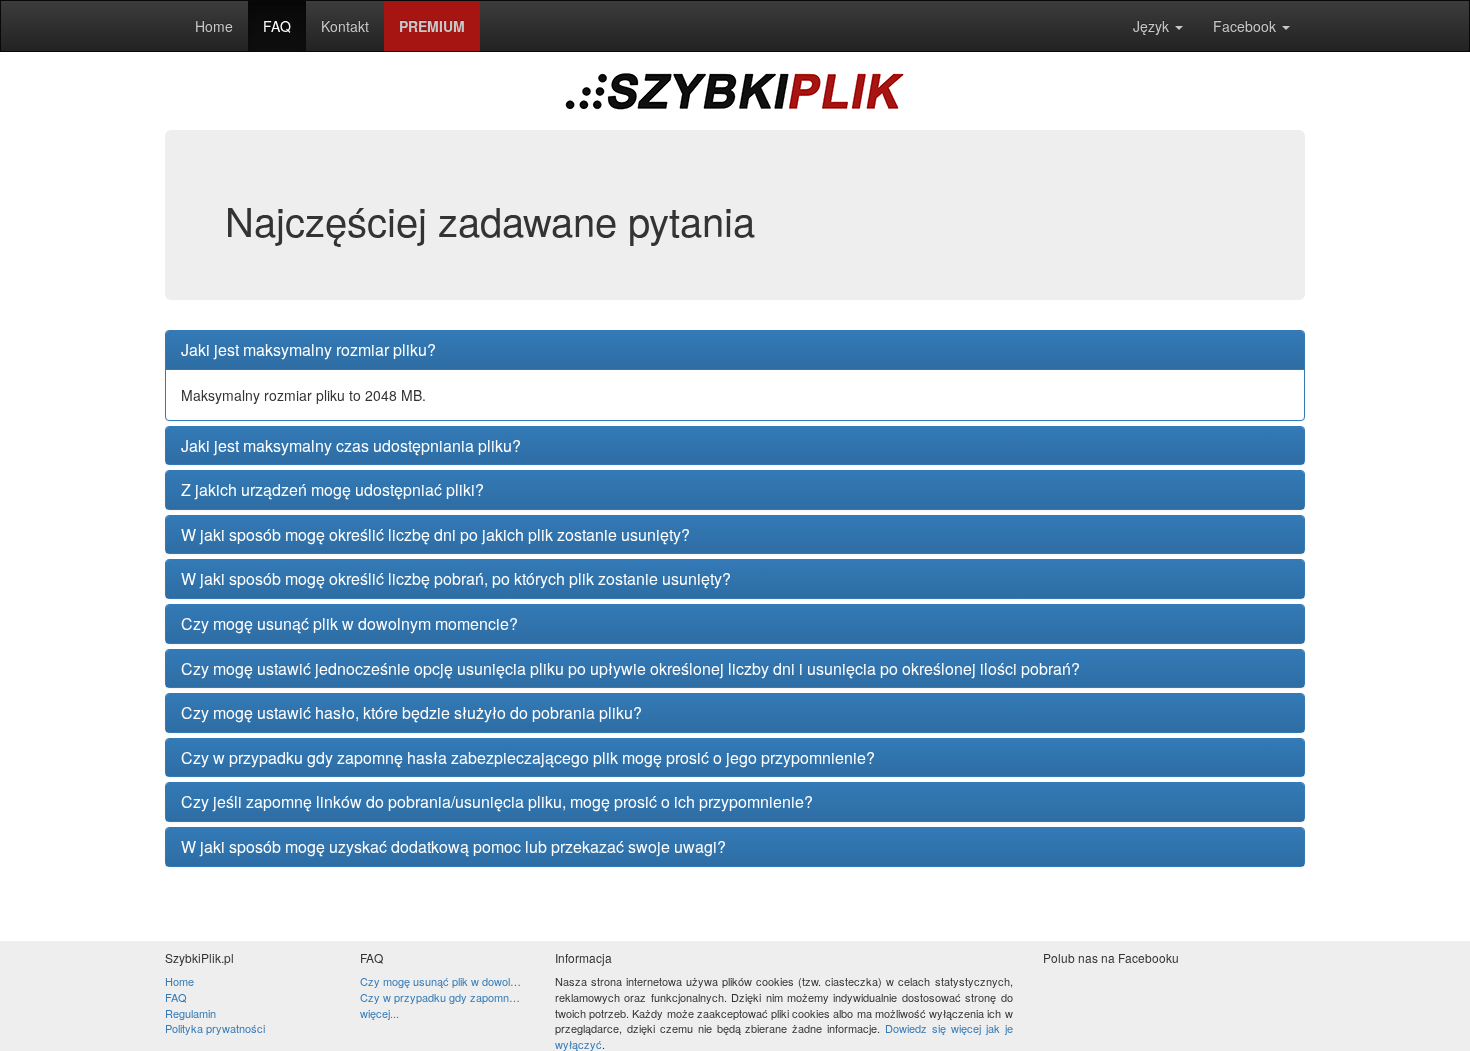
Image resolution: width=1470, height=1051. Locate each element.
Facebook (1246, 26)
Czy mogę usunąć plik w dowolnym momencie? (349, 624)
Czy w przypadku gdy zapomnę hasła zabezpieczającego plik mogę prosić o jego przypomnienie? (528, 758)
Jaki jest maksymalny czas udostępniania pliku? (351, 446)
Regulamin (190, 1013)
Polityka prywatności (215, 1028)
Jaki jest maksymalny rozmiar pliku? (308, 350)
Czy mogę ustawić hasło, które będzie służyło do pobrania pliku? (411, 713)
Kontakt (345, 26)
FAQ (277, 26)
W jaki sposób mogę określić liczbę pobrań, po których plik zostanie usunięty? (456, 579)
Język (1153, 26)
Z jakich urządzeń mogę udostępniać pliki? (332, 490)
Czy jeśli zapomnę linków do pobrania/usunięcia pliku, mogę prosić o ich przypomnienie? (497, 802)
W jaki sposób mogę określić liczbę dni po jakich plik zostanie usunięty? (435, 535)
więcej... (379, 1013)
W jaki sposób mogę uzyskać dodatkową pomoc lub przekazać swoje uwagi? (453, 847)
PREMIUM (432, 26)
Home (214, 26)
